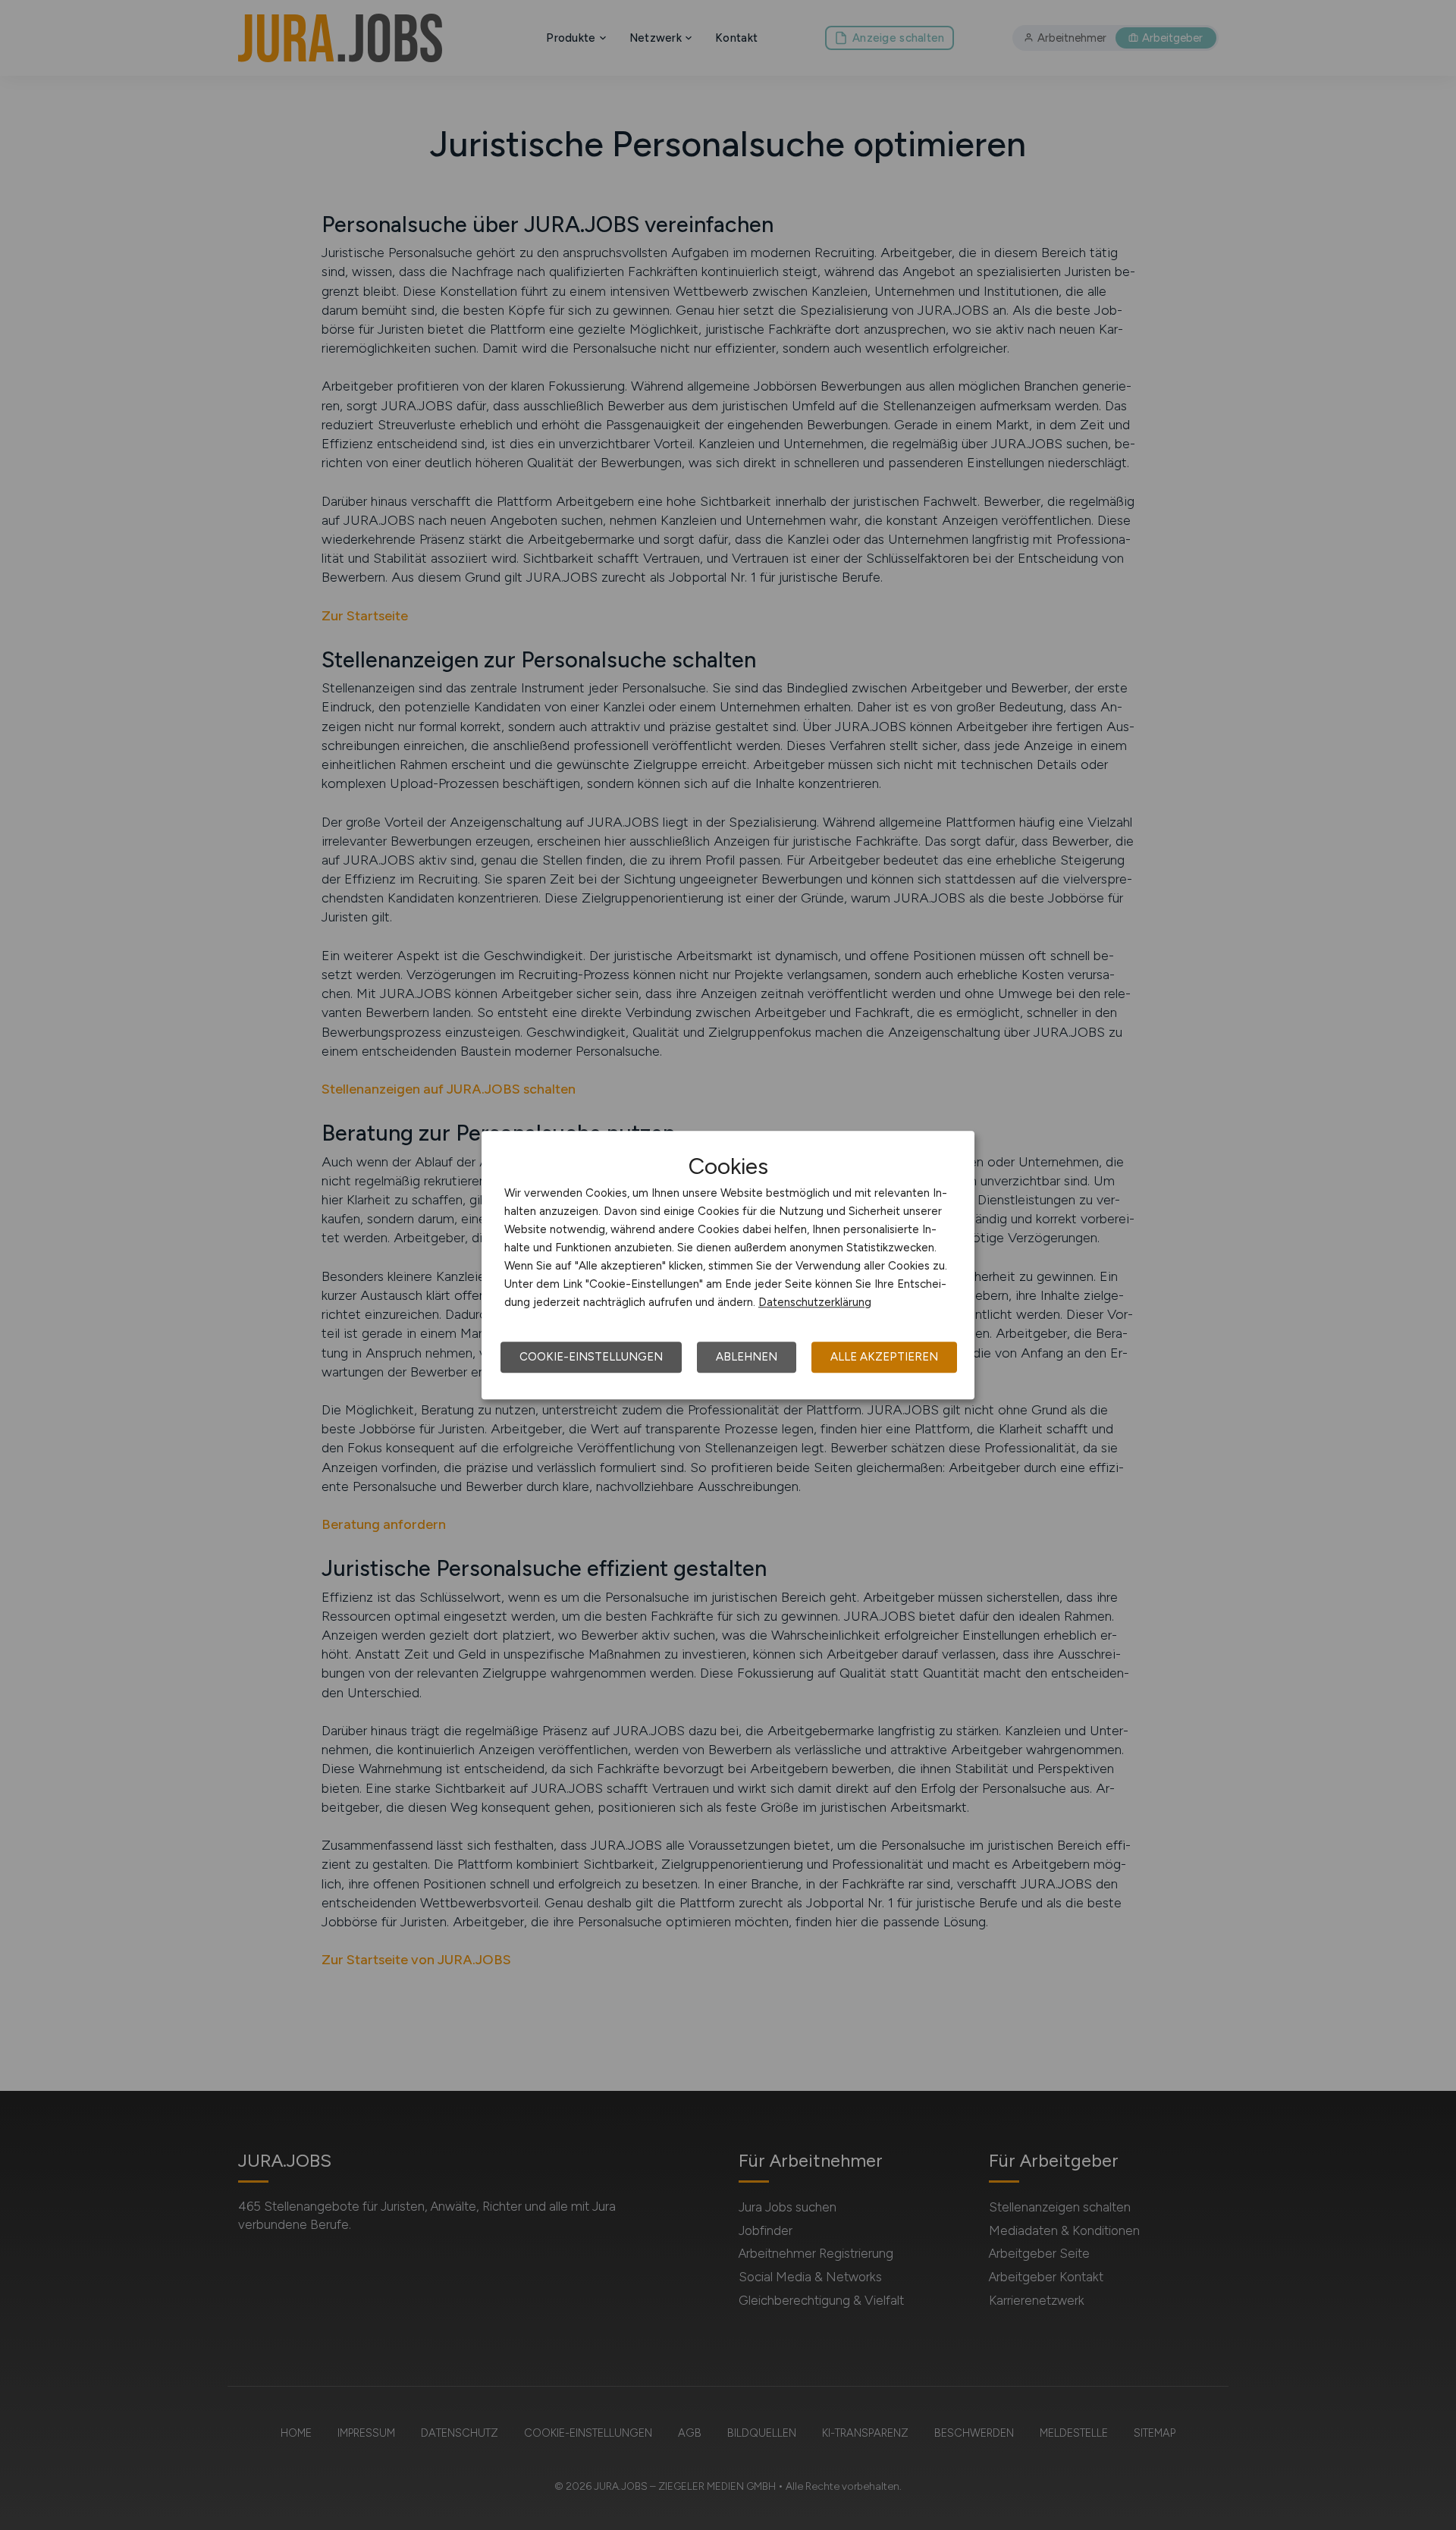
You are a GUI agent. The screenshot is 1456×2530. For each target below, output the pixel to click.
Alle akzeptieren (884, 1357)
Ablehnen (747, 1357)
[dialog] (728, 1265)
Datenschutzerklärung (815, 1302)
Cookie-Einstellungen (591, 1357)
